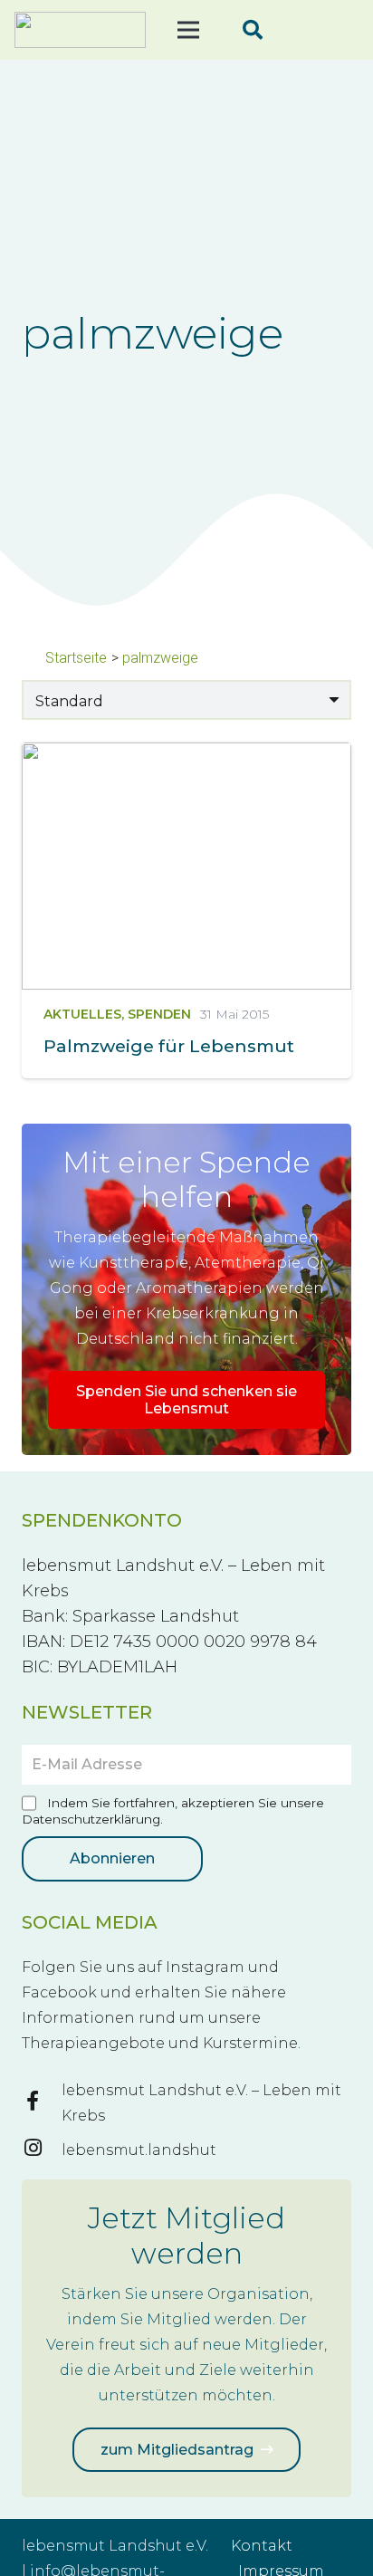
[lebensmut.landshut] (42, 2150)
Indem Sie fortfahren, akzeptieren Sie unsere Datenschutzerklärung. (173, 1811)
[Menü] (188, 30)
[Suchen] (253, 30)
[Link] (80, 30)
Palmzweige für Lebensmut (169, 1046)
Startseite (76, 658)
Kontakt (262, 2546)
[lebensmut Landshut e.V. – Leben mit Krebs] (42, 2103)
